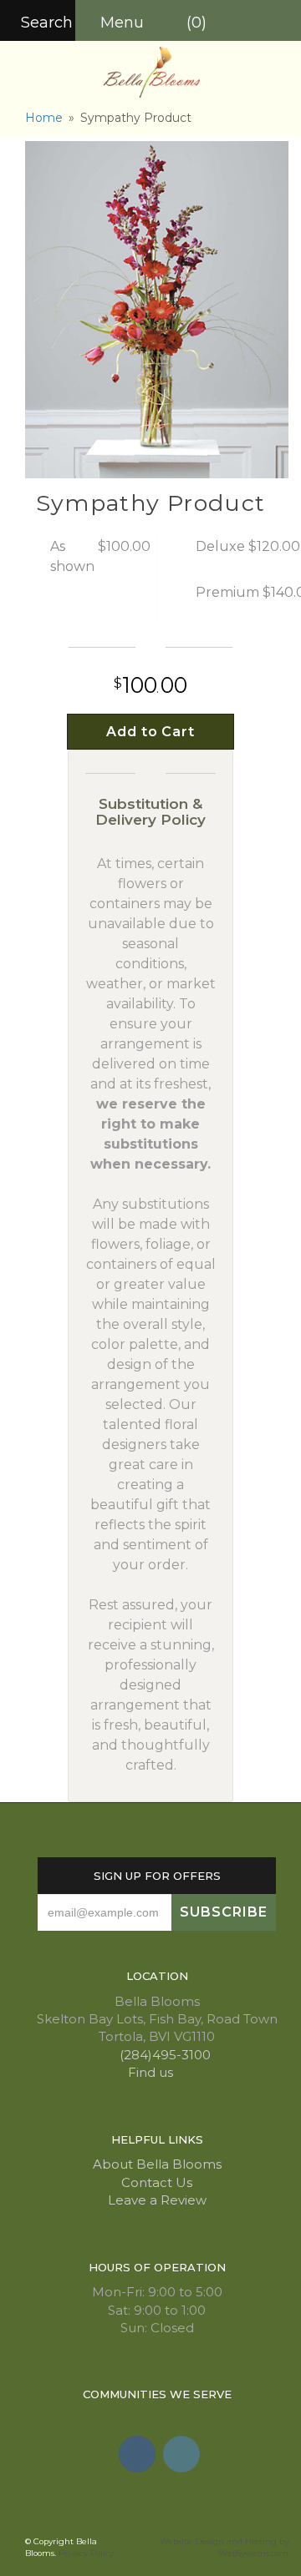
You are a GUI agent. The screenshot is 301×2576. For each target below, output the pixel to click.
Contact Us (157, 2182)
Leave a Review (157, 2200)
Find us (152, 2072)
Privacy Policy (86, 2553)
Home (44, 118)
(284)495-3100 (163, 2055)
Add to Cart (151, 732)
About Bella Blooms (157, 2164)
